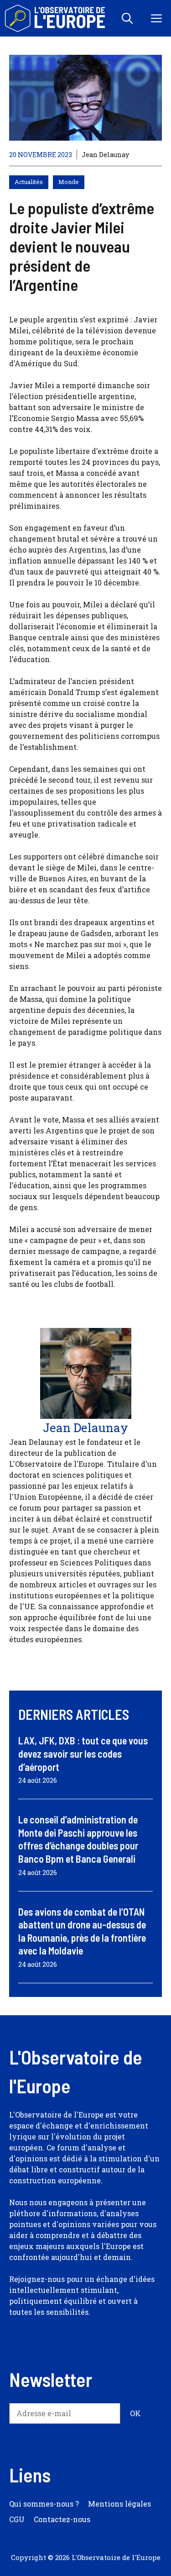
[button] (127, 18)
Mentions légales (119, 2504)
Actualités (29, 182)
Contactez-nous (62, 2519)
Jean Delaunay (105, 155)
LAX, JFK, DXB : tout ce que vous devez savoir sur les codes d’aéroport (83, 1753)
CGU (17, 2519)
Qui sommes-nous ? (44, 2504)
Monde (69, 182)
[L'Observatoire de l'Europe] (56, 18)
